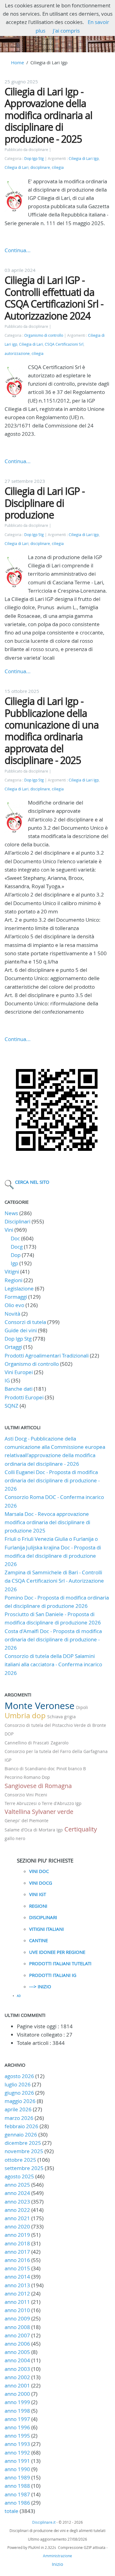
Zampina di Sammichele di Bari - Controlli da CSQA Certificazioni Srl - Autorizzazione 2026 (54, 1581)
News (11, 1213)
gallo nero (15, 1838)
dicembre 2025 (23, 2143)
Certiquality (81, 1829)
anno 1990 (17, 2469)
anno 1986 (17, 2503)
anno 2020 (17, 2226)
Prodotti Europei (24, 1397)
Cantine (38, 1940)
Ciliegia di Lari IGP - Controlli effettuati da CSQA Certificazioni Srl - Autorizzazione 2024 (54, 298)
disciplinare (40, 167)
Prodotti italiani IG (53, 1975)
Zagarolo (59, 1743)
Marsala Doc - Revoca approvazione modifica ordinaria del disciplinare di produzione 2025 (47, 1522)
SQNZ (11, 1406)
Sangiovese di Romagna (38, 1786)
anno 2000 (17, 2394)
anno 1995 (17, 2436)
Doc (15, 1238)
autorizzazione (17, 354)
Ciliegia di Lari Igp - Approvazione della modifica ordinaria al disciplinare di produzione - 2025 (48, 115)
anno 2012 (17, 2294)
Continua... (18, 250)
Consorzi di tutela (25, 1322)
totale (12, 2511)
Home (17, 62)
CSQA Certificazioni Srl (64, 344)
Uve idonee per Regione (57, 1952)
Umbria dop (25, 1715)
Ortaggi (13, 1347)
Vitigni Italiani (46, 1929)
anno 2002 (17, 2377)
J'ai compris (66, 31)
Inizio (57, 2564)
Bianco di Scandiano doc (30, 1769)
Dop (16, 1255)
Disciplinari (17, 1221)
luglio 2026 (18, 2084)
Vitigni (12, 1272)
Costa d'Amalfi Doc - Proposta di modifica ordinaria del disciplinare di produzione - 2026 (53, 1639)
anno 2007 (17, 2335)
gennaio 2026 (21, 2135)
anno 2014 (17, 2277)
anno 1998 (17, 2411)
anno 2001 (17, 2385)
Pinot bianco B (71, 1769)
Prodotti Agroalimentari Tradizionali (47, 1356)
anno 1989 (17, 2477)
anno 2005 (17, 2352)
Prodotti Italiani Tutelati (60, 1963)
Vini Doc (39, 1871)
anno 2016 (17, 2260)
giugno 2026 (19, 2093)
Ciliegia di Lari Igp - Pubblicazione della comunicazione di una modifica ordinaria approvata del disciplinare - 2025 (52, 731)
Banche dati (19, 1389)
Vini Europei (19, 1372)
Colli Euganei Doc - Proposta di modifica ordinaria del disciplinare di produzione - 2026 (52, 1480)
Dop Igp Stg (34, 159)
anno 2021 (17, 2218)
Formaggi (16, 1297)
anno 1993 (17, 2444)
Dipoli (82, 1707)
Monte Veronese (40, 1706)
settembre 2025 (24, 2168)
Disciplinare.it (44, 2522)
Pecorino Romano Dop (27, 1777)
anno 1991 (17, 2461)
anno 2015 (17, 2268)
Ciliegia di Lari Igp (84, 159)
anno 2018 (17, 2243)
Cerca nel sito (32, 1182)
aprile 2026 (18, 2109)
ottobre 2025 (20, 2160)
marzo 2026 (19, 2118)
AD (19, 1996)
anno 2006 (17, 2344)
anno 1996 (17, 2427)
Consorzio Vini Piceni (26, 1795)
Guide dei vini (21, 1330)
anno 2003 (17, 2369)
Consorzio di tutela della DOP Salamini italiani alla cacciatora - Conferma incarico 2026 (53, 1664)
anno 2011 (17, 2302)
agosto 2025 (19, 2176)
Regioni (13, 1280)
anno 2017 (17, 2252)
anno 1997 (17, 2419)
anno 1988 (17, 2486)
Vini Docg (41, 1883)
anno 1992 (17, 2453)
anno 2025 (17, 2185)
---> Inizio (40, 1986)
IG (7, 1380)
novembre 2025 (24, 2151)
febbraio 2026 (21, 2126)
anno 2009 (17, 2318)
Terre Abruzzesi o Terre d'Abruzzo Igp (43, 1803)
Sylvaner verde (53, 1812)
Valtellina (17, 1812)
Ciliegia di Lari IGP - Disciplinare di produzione (45, 503)
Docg (17, 1247)
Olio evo (14, 1305)
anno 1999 (17, 2402)
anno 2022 (17, 2210)
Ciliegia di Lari (17, 167)
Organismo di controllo (44, 335)
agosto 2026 (19, 2076)
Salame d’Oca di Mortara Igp (34, 1830)
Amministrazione (57, 2556)
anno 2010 (17, 2310)
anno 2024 (17, 2193)
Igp (14, 1263)
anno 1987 (17, 2494)
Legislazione (19, 1288)
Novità (12, 1314)
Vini (9, 1230)
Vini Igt (38, 1894)
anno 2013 (17, 2285)
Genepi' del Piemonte (27, 1821)
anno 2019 (17, 2235)
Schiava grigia (61, 1717)
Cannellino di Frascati (27, 1743)
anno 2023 (17, 2202)
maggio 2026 (20, 2101)
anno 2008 (17, 2327)
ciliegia (58, 167)
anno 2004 (17, 2360)
